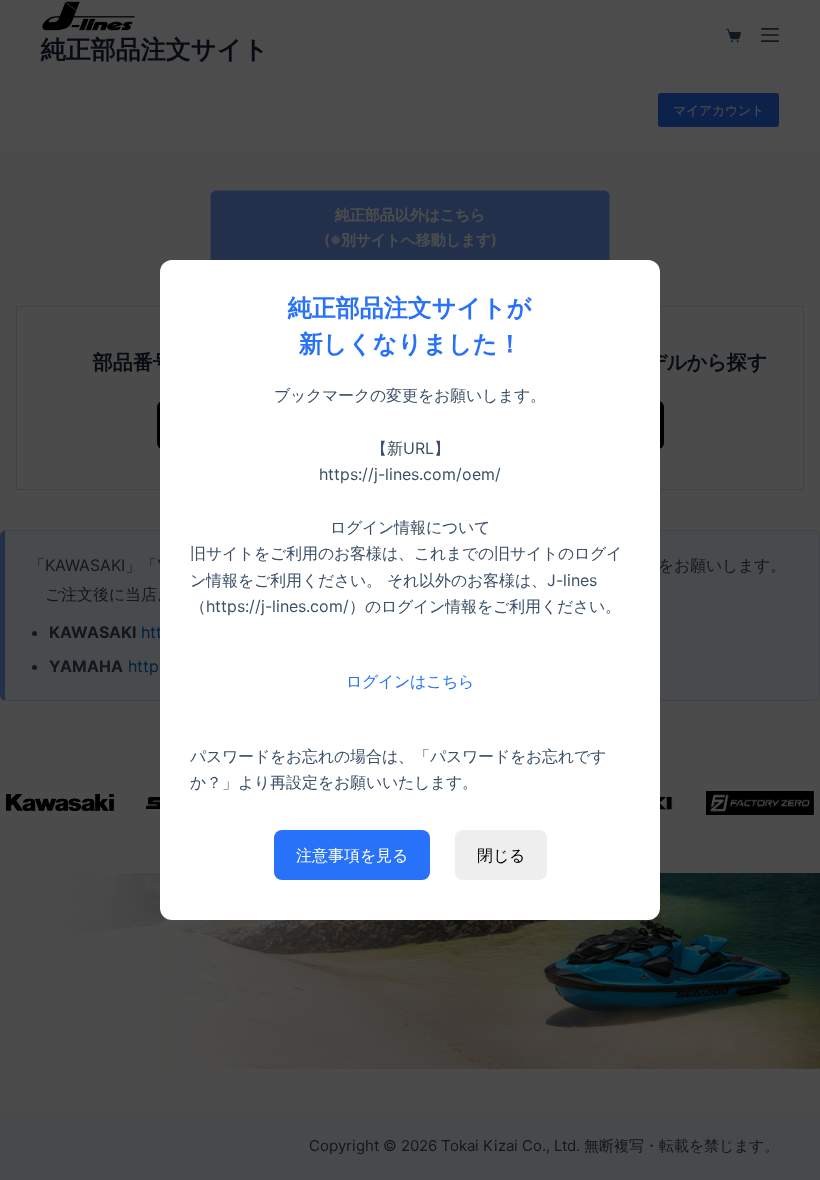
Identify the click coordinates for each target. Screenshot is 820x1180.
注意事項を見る (352, 855)
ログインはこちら (410, 681)
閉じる (501, 855)
